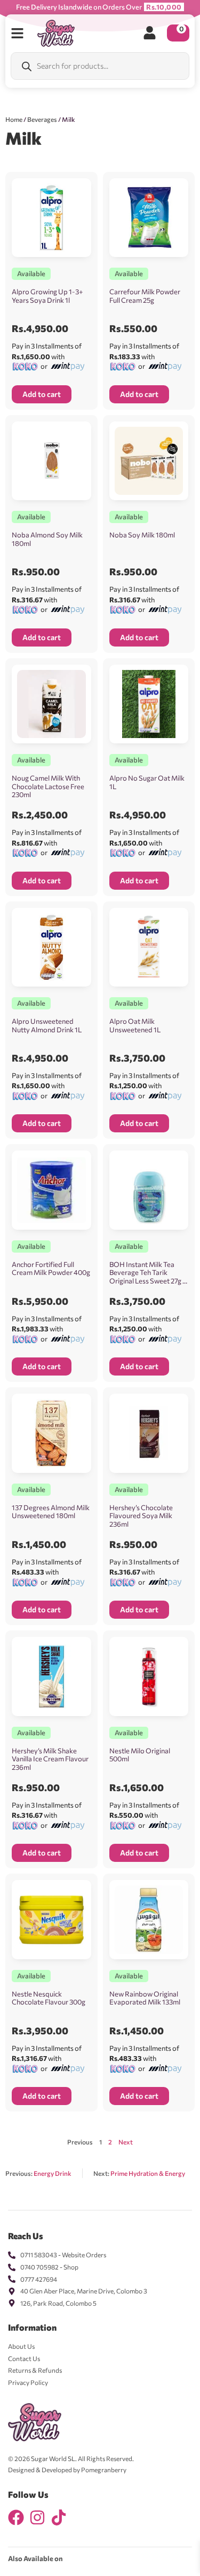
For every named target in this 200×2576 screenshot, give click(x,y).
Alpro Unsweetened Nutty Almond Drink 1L (47, 1025)
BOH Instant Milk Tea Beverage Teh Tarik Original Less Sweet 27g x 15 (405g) (148, 1277)
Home (14, 119)
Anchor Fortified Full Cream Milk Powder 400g (51, 1269)
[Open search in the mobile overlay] (100, 66)
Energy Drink (53, 2173)
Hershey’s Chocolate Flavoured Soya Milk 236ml (141, 1516)
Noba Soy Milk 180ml (142, 535)
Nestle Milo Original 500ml (140, 1755)
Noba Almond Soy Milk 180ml (47, 539)
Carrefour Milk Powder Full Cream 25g (145, 296)
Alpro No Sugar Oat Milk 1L (147, 782)
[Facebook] (16, 2517)
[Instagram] (37, 2517)
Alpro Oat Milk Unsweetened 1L (135, 1025)
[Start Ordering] (17, 33)
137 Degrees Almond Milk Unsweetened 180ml (51, 1512)
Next (126, 2142)
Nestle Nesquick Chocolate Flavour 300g (49, 1998)
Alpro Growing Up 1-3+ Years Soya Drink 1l (47, 296)
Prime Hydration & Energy (148, 2173)
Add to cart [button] (42, 394)
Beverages (42, 119)
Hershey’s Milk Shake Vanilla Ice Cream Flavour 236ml (50, 1759)
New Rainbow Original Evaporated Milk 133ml (145, 1998)
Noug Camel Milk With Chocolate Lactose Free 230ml (48, 786)
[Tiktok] (59, 2517)
